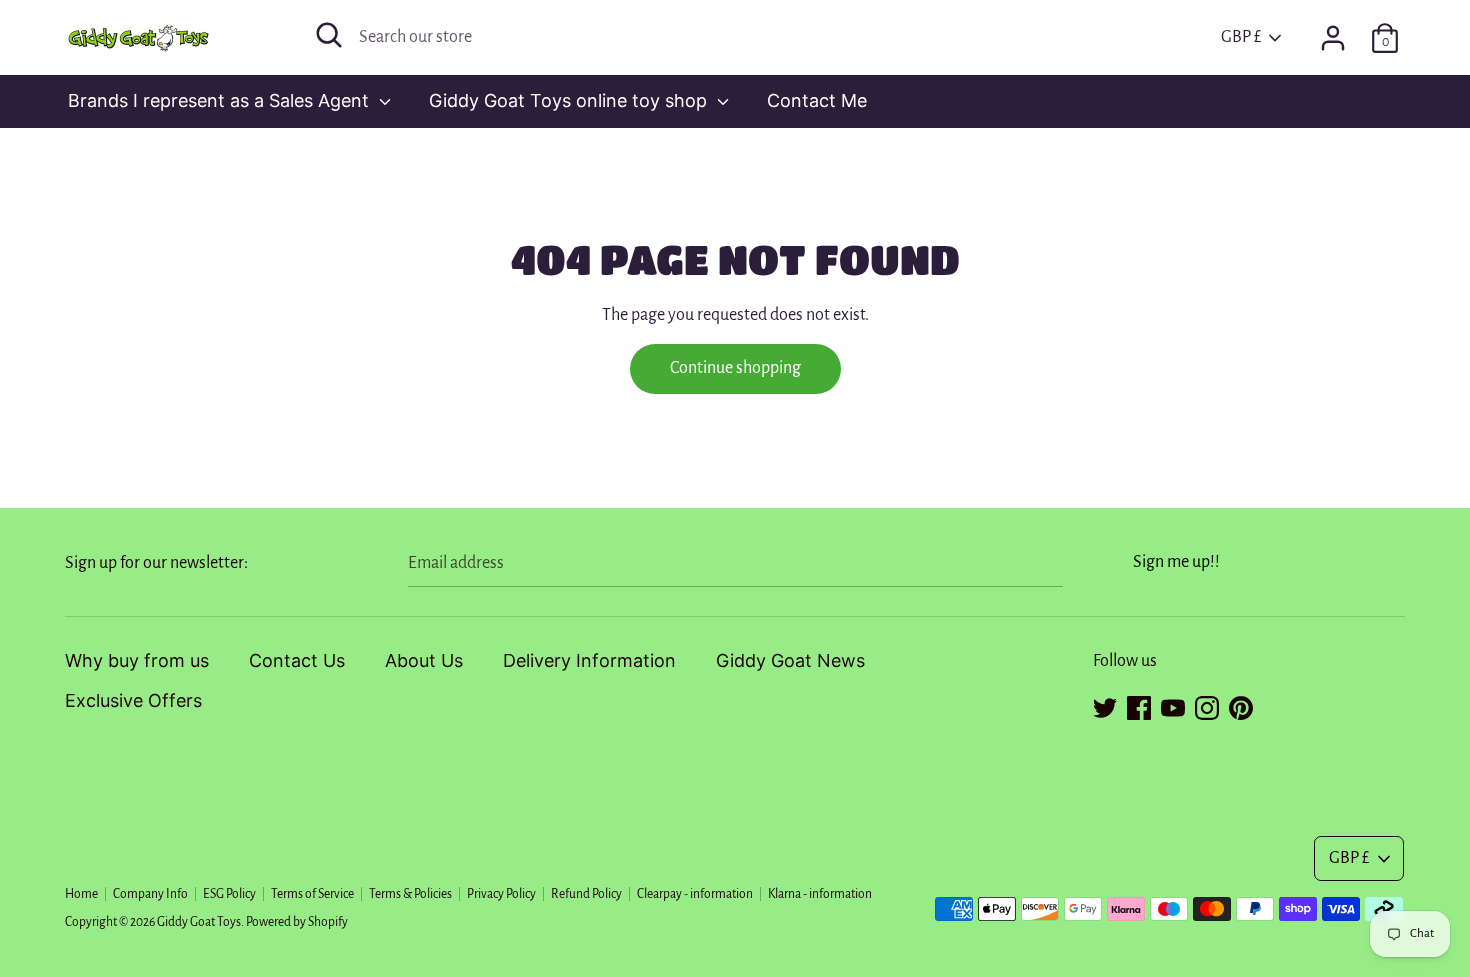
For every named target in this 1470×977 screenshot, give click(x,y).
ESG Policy (229, 894)
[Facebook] (1139, 705)
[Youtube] (1173, 705)
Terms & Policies (410, 894)
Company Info (150, 894)
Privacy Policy (501, 894)
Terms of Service (312, 894)
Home (81, 894)
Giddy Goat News (790, 660)
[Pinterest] (1241, 705)
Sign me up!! (1176, 562)
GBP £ (1241, 37)
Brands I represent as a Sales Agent (221, 100)
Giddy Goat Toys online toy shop (570, 100)
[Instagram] (1207, 705)
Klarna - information (820, 894)
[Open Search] (329, 35)
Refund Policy (586, 894)
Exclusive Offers (133, 700)
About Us (424, 660)
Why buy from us (137, 660)
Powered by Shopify (297, 922)
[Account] (1333, 32)
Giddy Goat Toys (199, 922)
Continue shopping (735, 368)
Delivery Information (589, 660)
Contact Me (817, 100)
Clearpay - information (695, 894)
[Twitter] (1105, 705)
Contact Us (297, 660)
